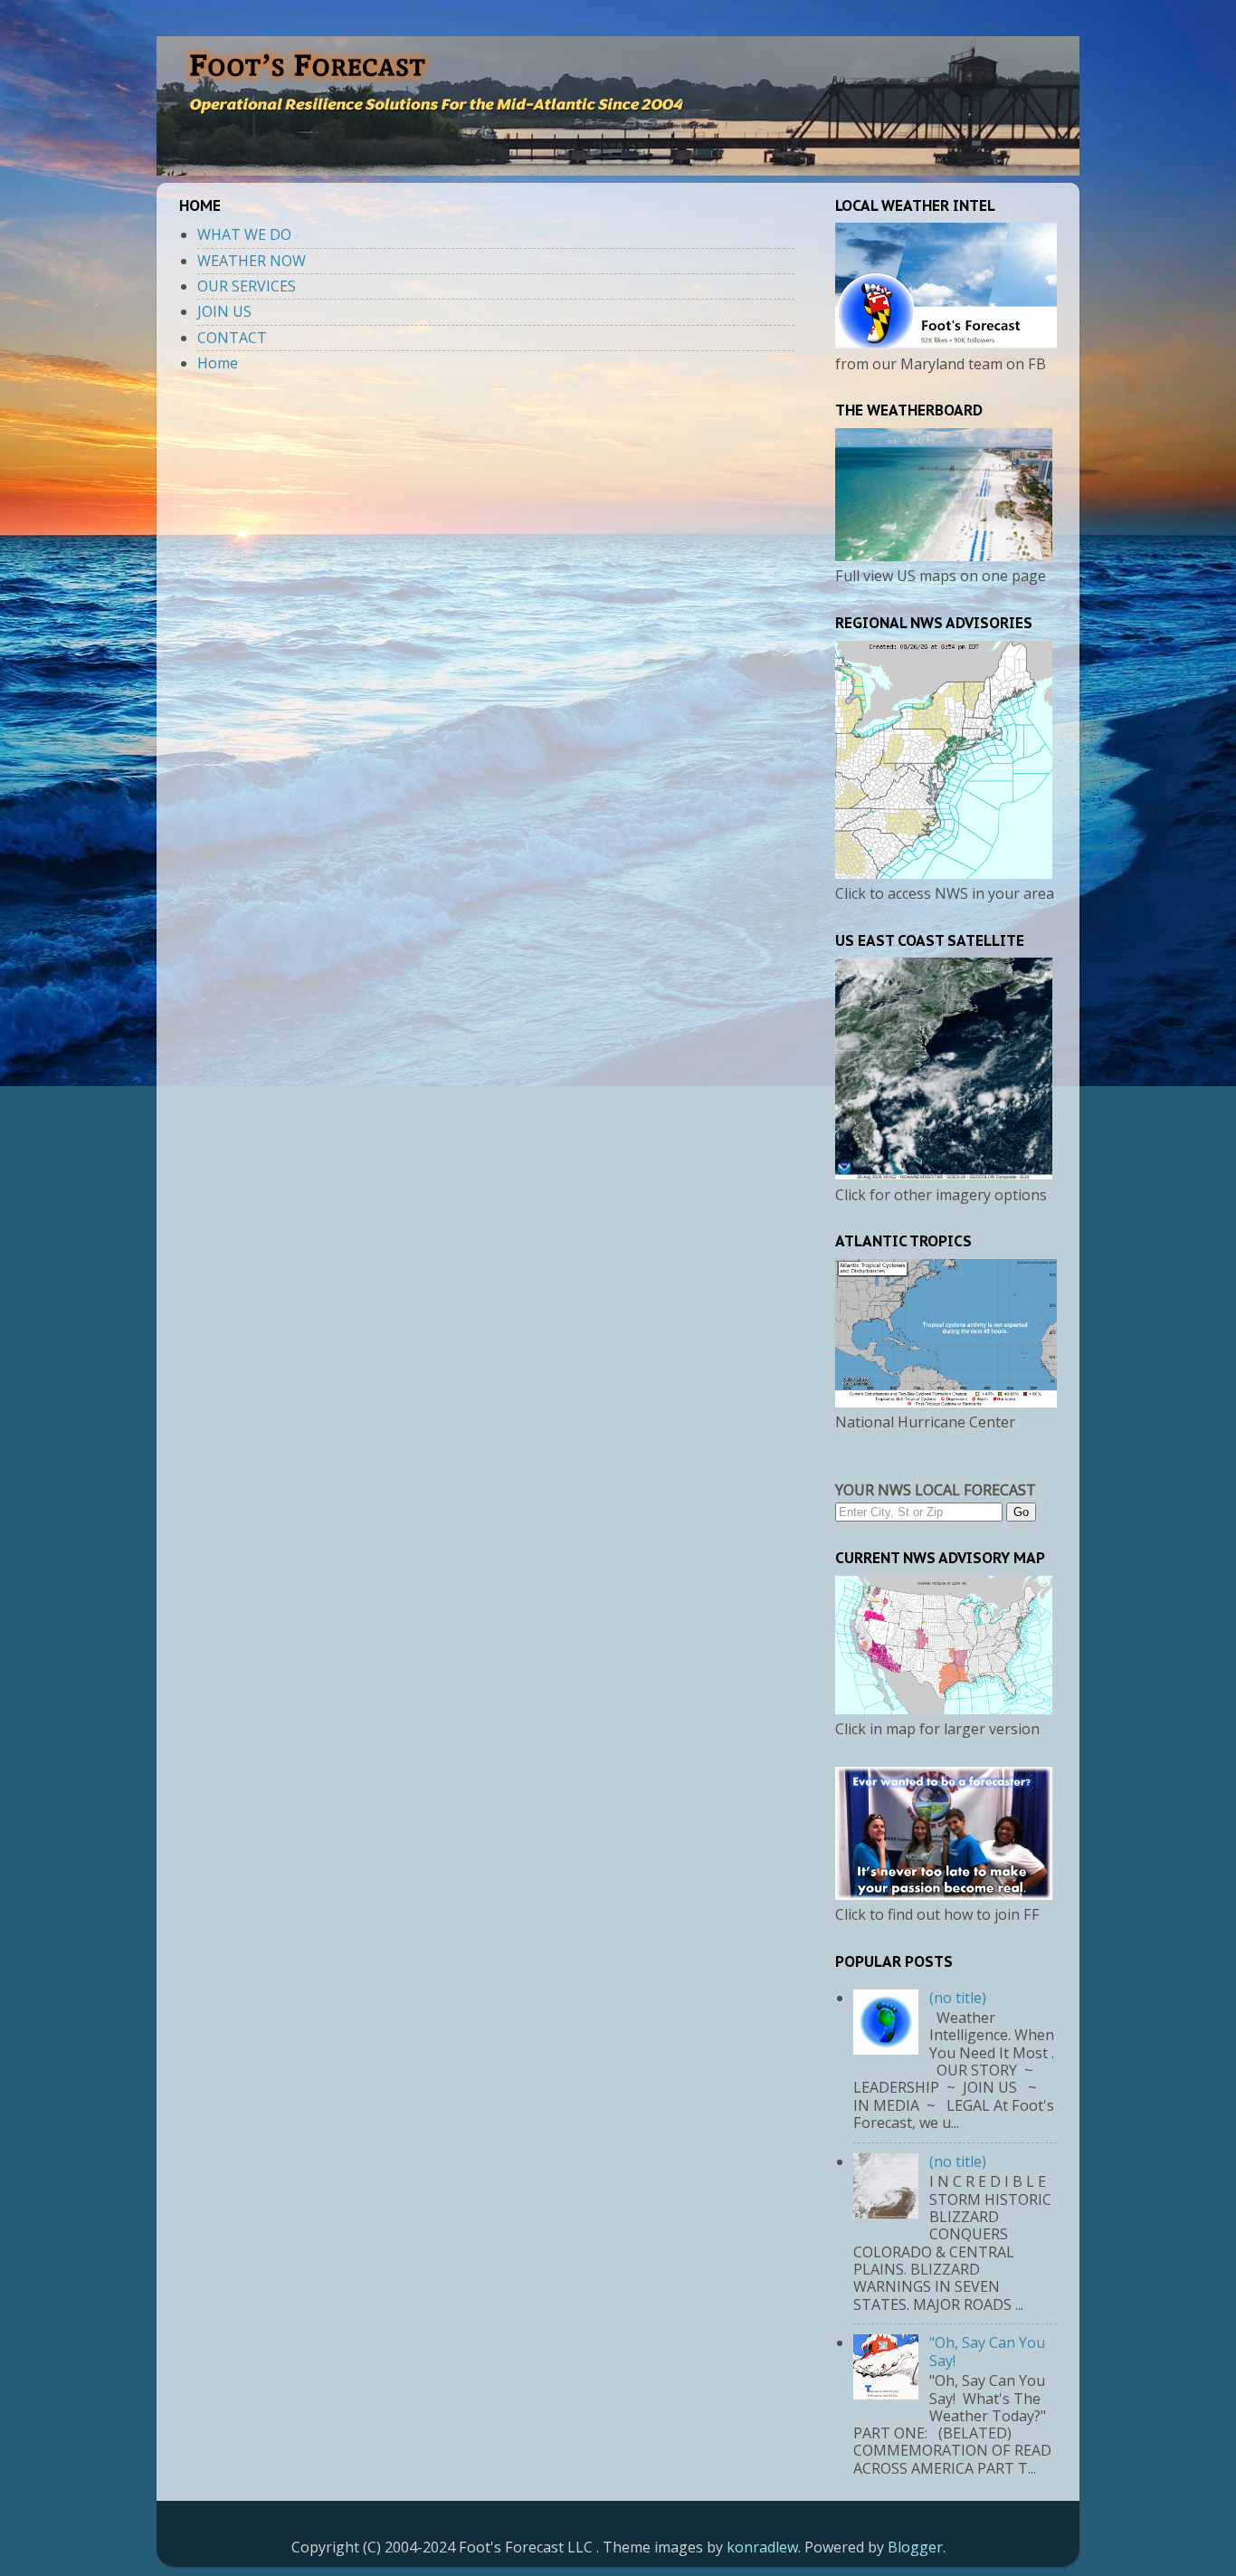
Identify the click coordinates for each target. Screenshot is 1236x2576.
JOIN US (224, 311)
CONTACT (232, 338)
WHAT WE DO (244, 234)
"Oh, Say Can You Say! (987, 2351)
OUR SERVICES (247, 286)
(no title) (958, 1998)
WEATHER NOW (252, 261)
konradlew (762, 2547)
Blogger (915, 2547)
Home (218, 363)
